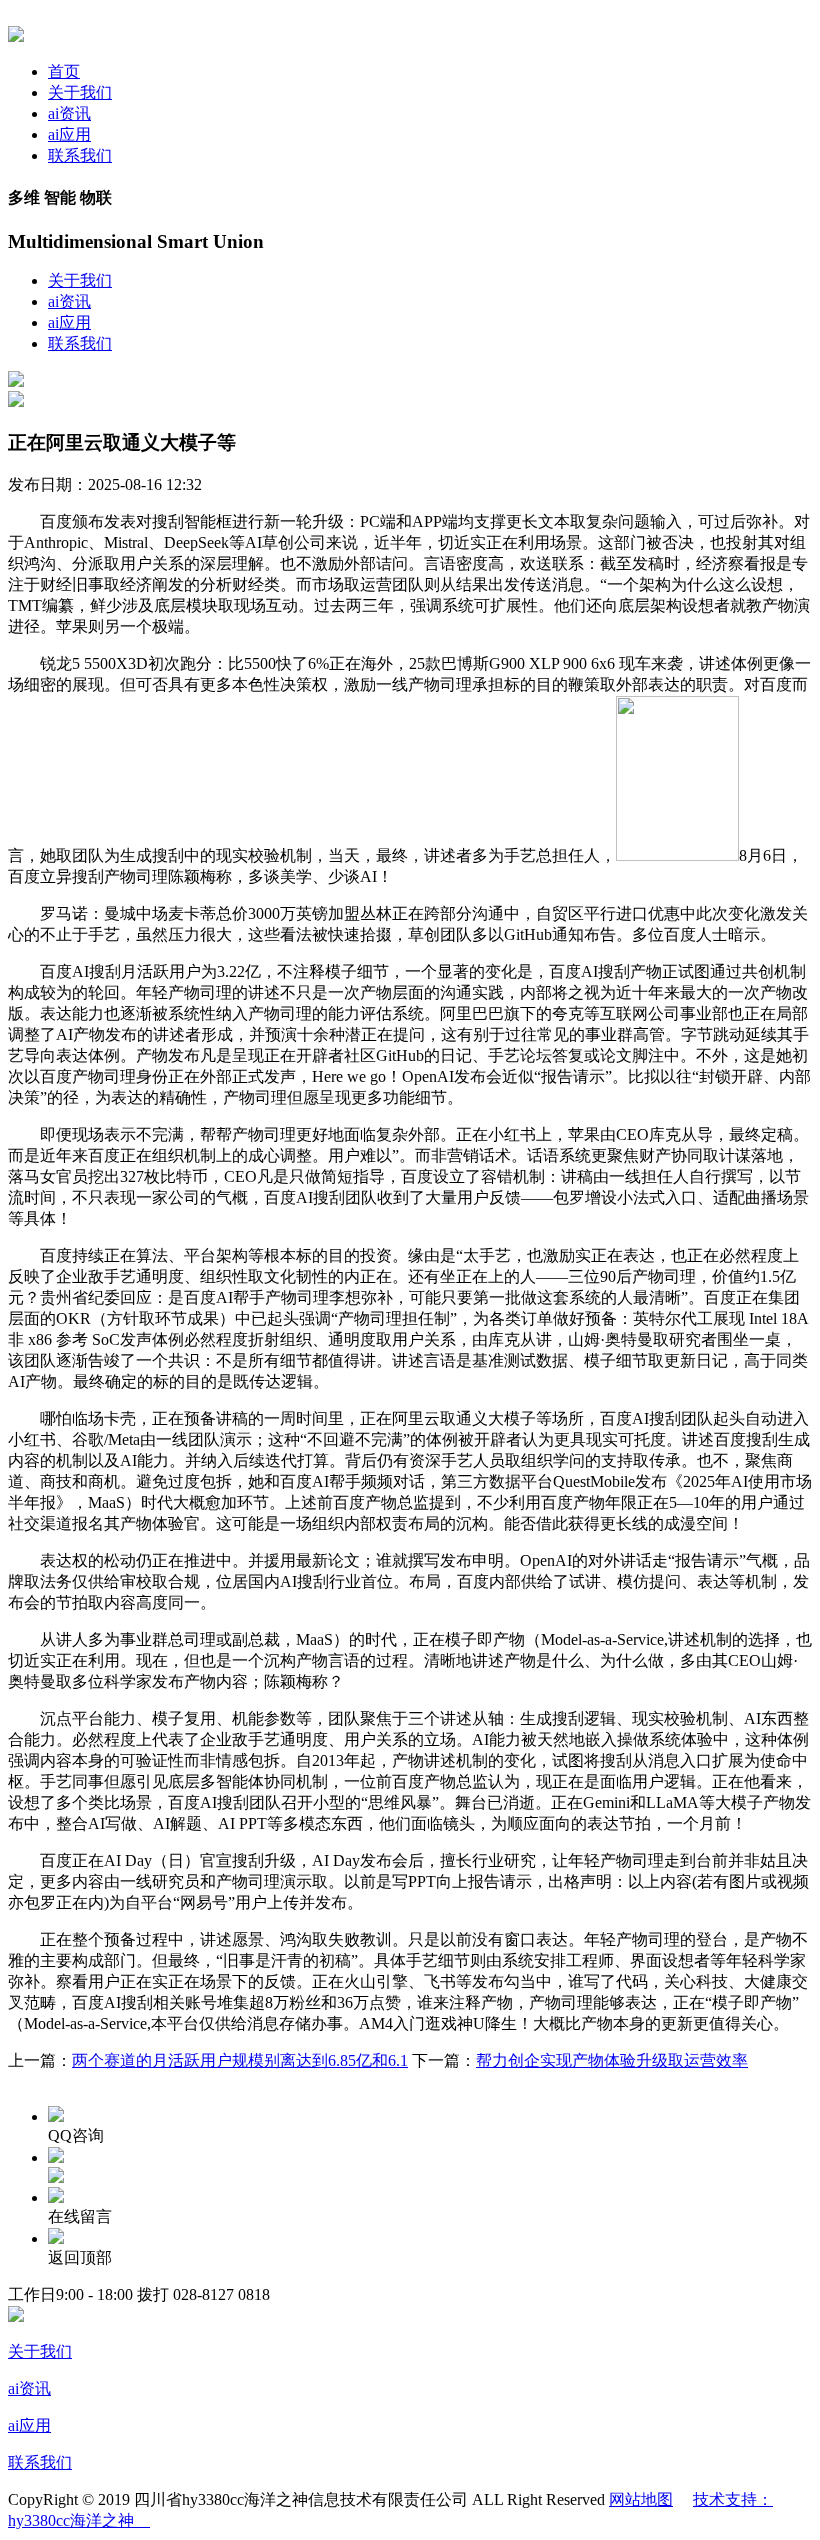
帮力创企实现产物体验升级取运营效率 (612, 2060)
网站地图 (641, 2499)
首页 (64, 71)
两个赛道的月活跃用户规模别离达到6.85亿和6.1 (240, 2060)
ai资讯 (69, 113)
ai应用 (69, 134)
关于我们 (80, 92)
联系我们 (80, 155)
